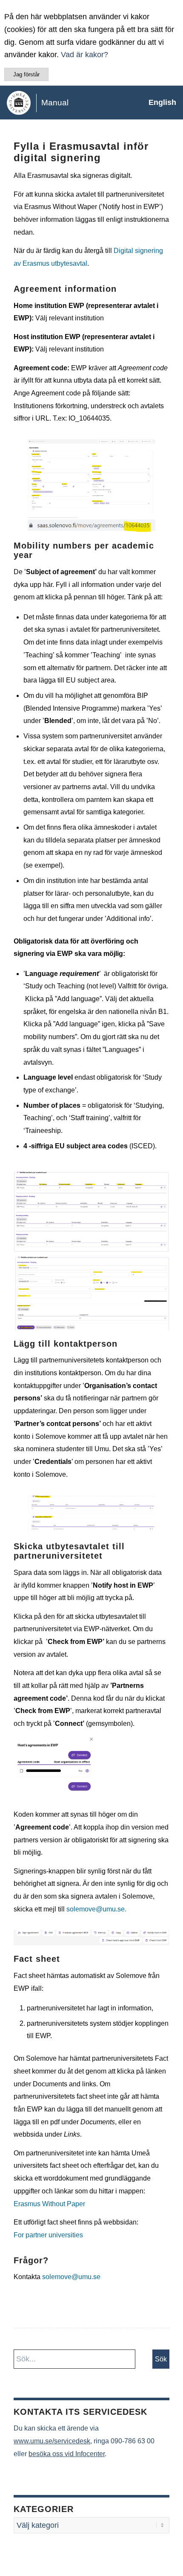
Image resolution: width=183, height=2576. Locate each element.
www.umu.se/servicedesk (52, 2441)
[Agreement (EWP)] (91, 476)
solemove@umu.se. (96, 1909)
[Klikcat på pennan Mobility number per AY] (91, 1293)
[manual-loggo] (73, 102)
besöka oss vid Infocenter (67, 2454)
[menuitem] (158, 102)
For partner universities (48, 2235)
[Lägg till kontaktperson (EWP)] (91, 1514)
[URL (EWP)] (91, 525)
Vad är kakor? (84, 55)
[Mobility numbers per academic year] (91, 1211)
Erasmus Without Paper (49, 2204)
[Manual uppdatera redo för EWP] (91, 1938)
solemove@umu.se (71, 2277)
